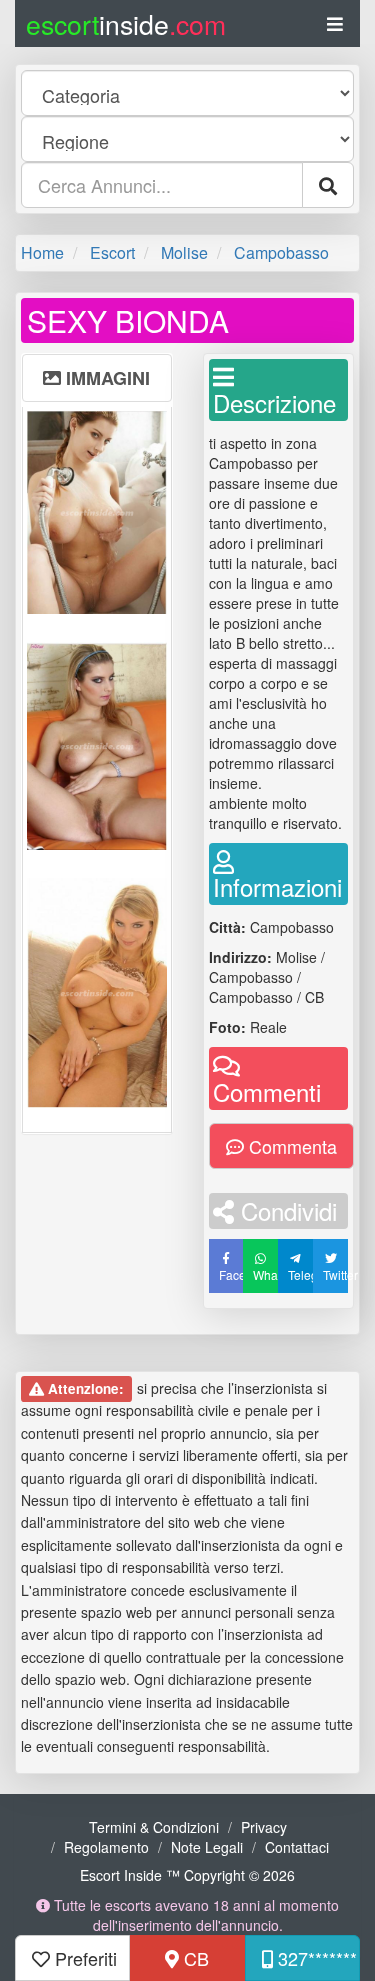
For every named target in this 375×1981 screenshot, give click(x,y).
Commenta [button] (290, 1146)
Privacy (264, 1827)
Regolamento (106, 1847)
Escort (112, 252)
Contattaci (297, 1847)
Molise (184, 252)
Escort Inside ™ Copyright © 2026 (187, 1875)
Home (42, 252)
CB (194, 1958)
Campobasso (281, 252)
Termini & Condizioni (154, 1827)
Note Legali (207, 1847)
